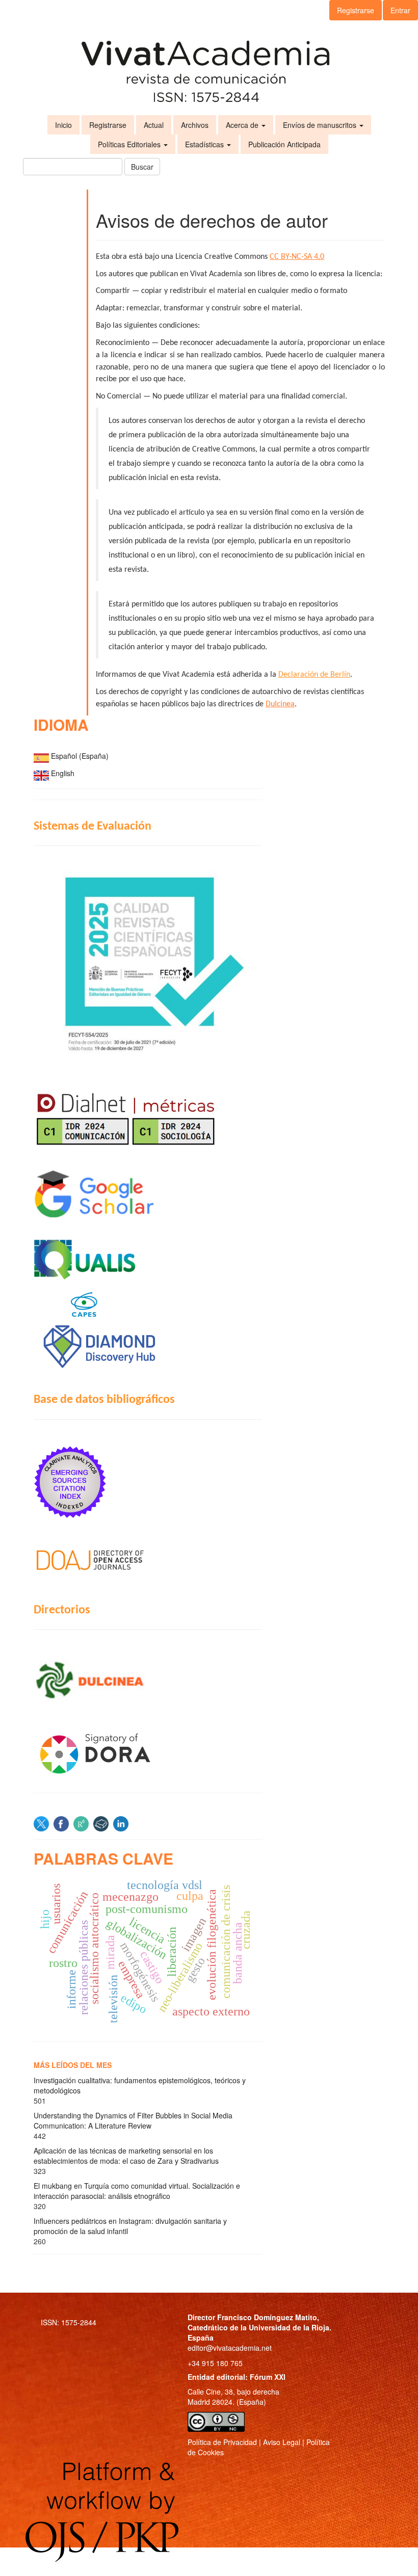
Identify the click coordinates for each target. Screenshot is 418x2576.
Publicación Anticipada (284, 144)
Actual (154, 125)
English (63, 773)
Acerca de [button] (243, 125)
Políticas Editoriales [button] (130, 144)
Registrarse (356, 10)
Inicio (63, 125)
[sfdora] (148, 1753)
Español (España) (80, 756)
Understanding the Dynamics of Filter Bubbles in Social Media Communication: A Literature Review (133, 2120)
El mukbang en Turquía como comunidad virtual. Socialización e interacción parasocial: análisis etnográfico (137, 2191)
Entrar (400, 10)
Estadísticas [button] (205, 144)
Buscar (142, 167)
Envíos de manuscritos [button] (321, 125)
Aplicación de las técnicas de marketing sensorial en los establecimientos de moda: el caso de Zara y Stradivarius (126, 2156)
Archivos (195, 125)
